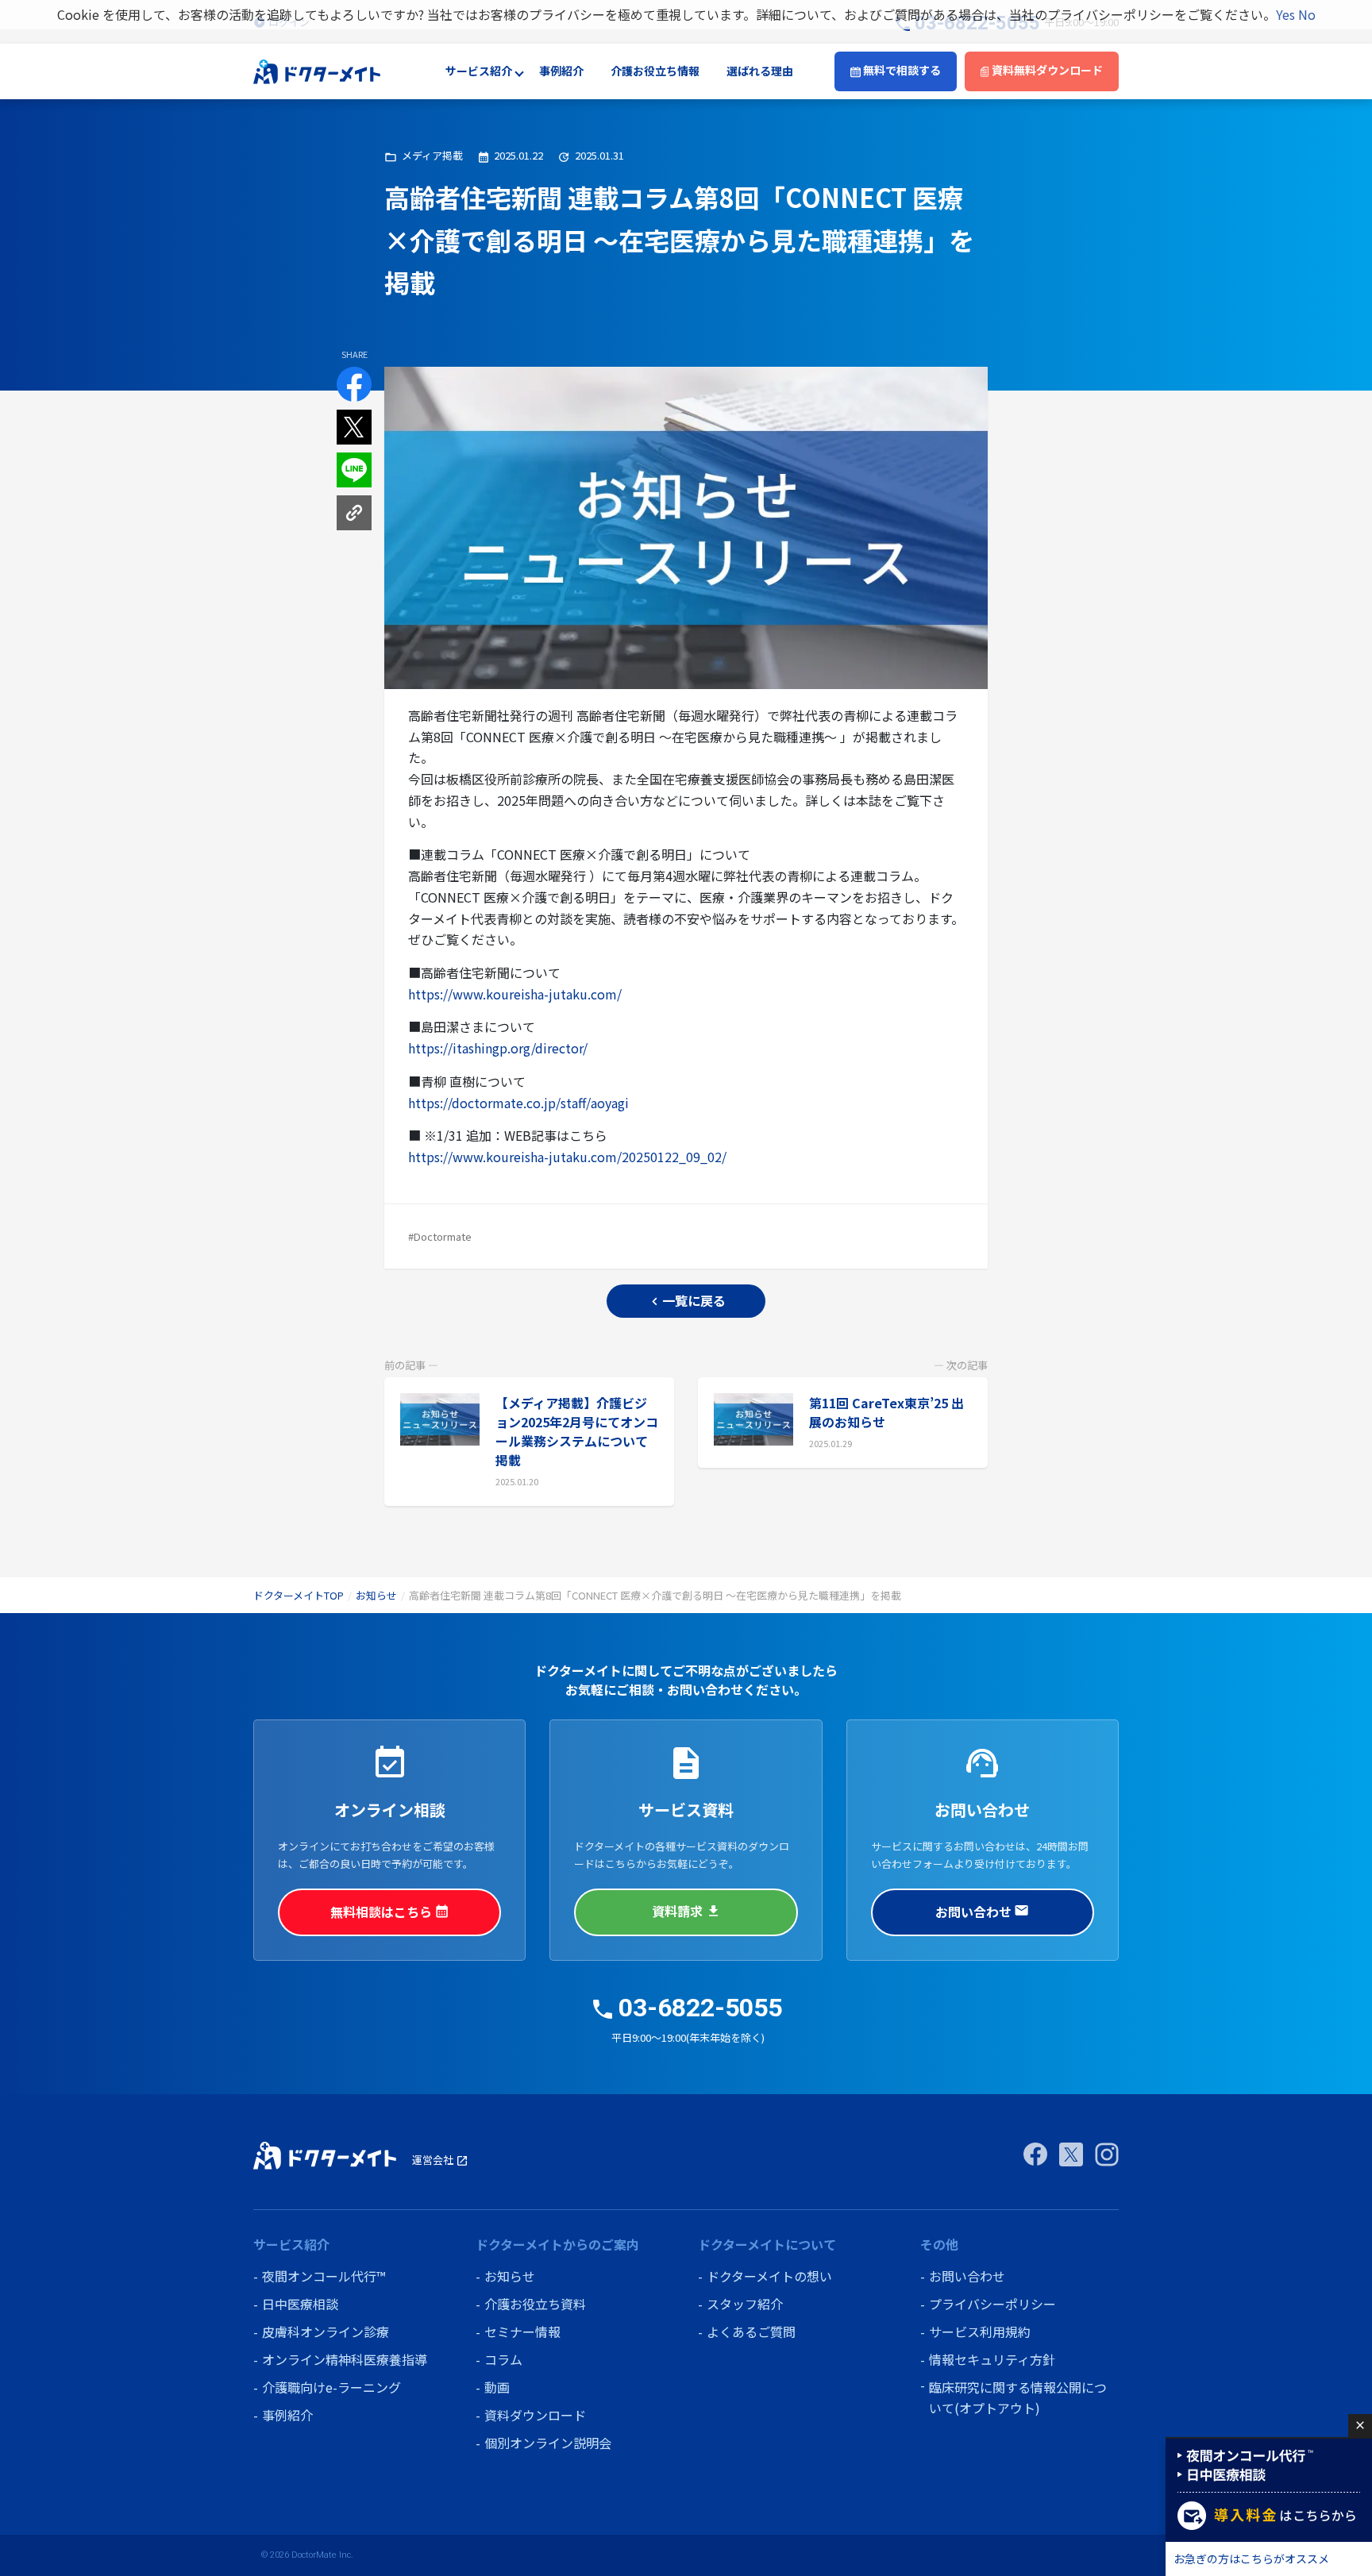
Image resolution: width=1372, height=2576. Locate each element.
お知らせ (376, 1595)
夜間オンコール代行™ (324, 2276)
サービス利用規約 (980, 2331)
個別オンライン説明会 (548, 2443)
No (1307, 14)
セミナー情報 (522, 2331)
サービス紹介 (479, 71)
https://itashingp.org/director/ (498, 1048)
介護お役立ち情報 (655, 71)
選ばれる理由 (760, 71)
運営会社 (440, 2160)
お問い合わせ (982, 1912)
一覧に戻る (686, 1300)
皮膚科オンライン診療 (326, 2331)
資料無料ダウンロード (1046, 71)
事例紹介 (561, 71)
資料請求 (686, 1911)
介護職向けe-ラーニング (331, 2387)
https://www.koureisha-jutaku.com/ (515, 994)
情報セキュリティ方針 (992, 2359)
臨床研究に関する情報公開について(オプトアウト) (1018, 2398)
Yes (1285, 14)
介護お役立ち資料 (535, 2304)
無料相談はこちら (390, 1912)
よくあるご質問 (751, 2331)
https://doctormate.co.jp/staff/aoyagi (518, 1103)
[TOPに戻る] (317, 70)
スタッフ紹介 (745, 2304)
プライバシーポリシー (992, 2304)
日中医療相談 (300, 2304)
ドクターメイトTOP (299, 1595)
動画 (497, 2387)
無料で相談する (901, 71)
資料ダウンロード (535, 2415)
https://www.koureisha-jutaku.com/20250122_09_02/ (567, 1157)
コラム (503, 2359)
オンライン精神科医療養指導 (345, 2359)
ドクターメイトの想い (769, 2276)
